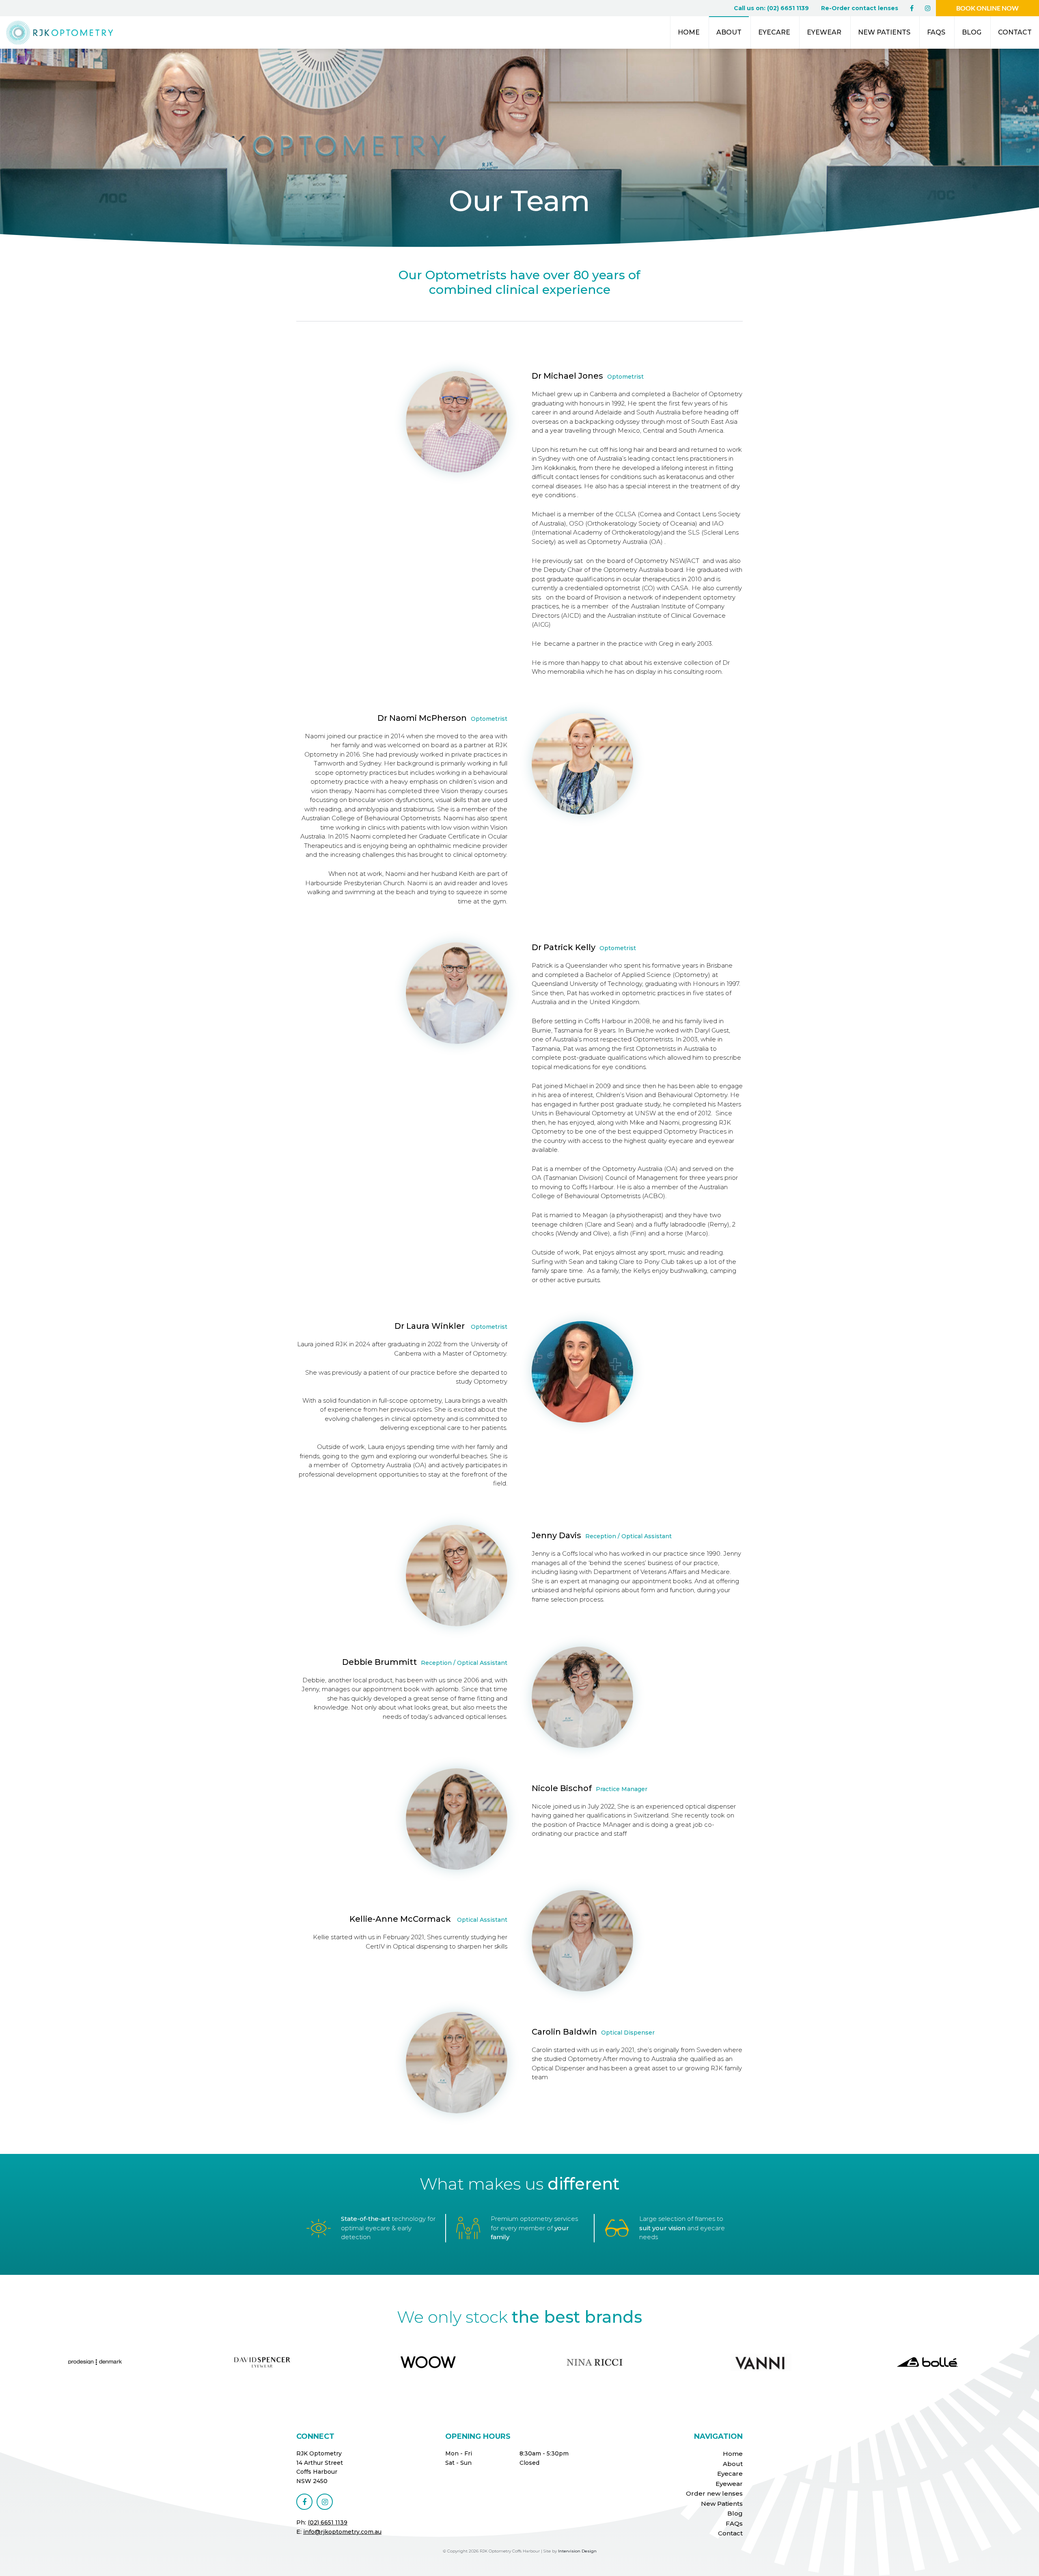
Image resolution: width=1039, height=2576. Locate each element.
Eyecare (774, 32)
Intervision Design (577, 2551)
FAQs (936, 32)
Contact (1015, 32)
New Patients (884, 32)
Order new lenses (714, 2493)
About (729, 32)
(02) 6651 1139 (328, 2522)
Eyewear (824, 32)
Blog (972, 32)
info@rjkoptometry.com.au (342, 2532)
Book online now (987, 8)
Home (689, 32)
